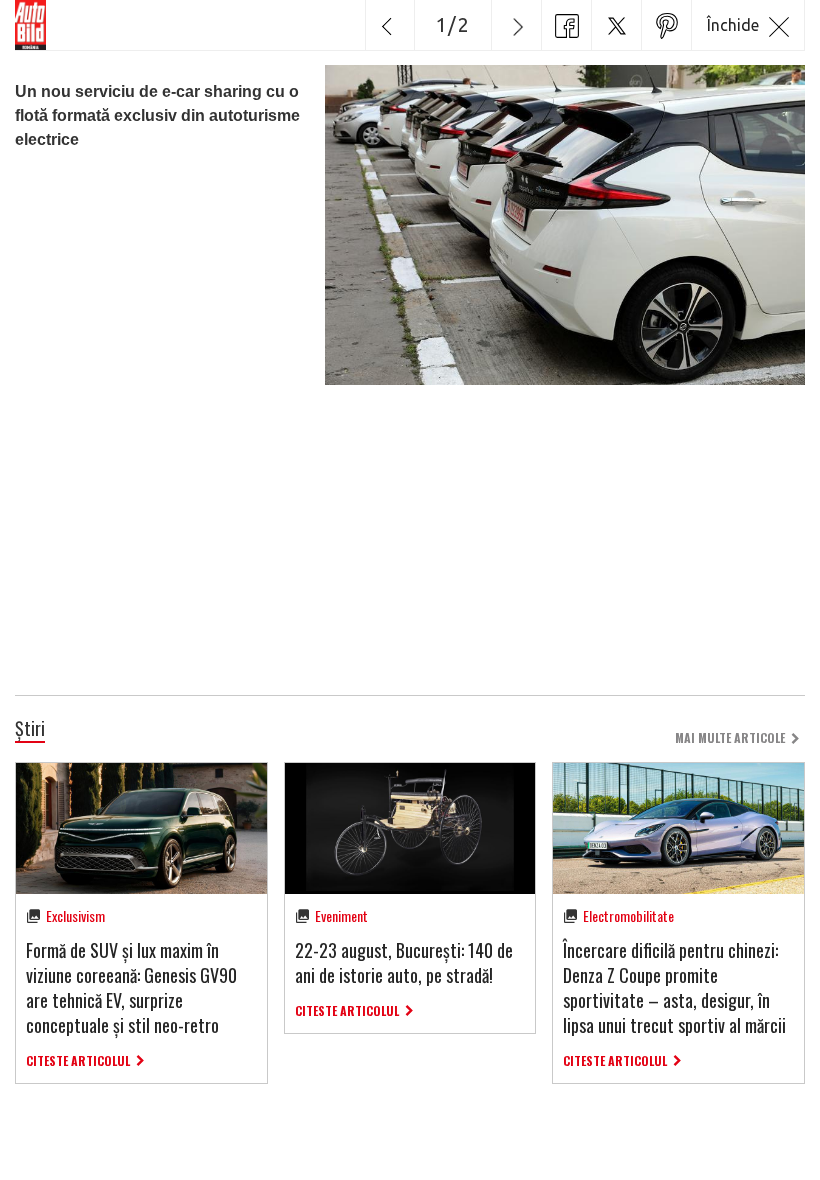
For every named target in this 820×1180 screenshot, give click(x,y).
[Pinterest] (666, 25)
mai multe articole (730, 737)
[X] (616, 25)
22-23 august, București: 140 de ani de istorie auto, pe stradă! (404, 962)
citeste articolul (78, 1060)
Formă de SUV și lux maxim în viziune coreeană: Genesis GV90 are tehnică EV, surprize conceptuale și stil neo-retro (131, 988)
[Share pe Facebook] (566, 25)
